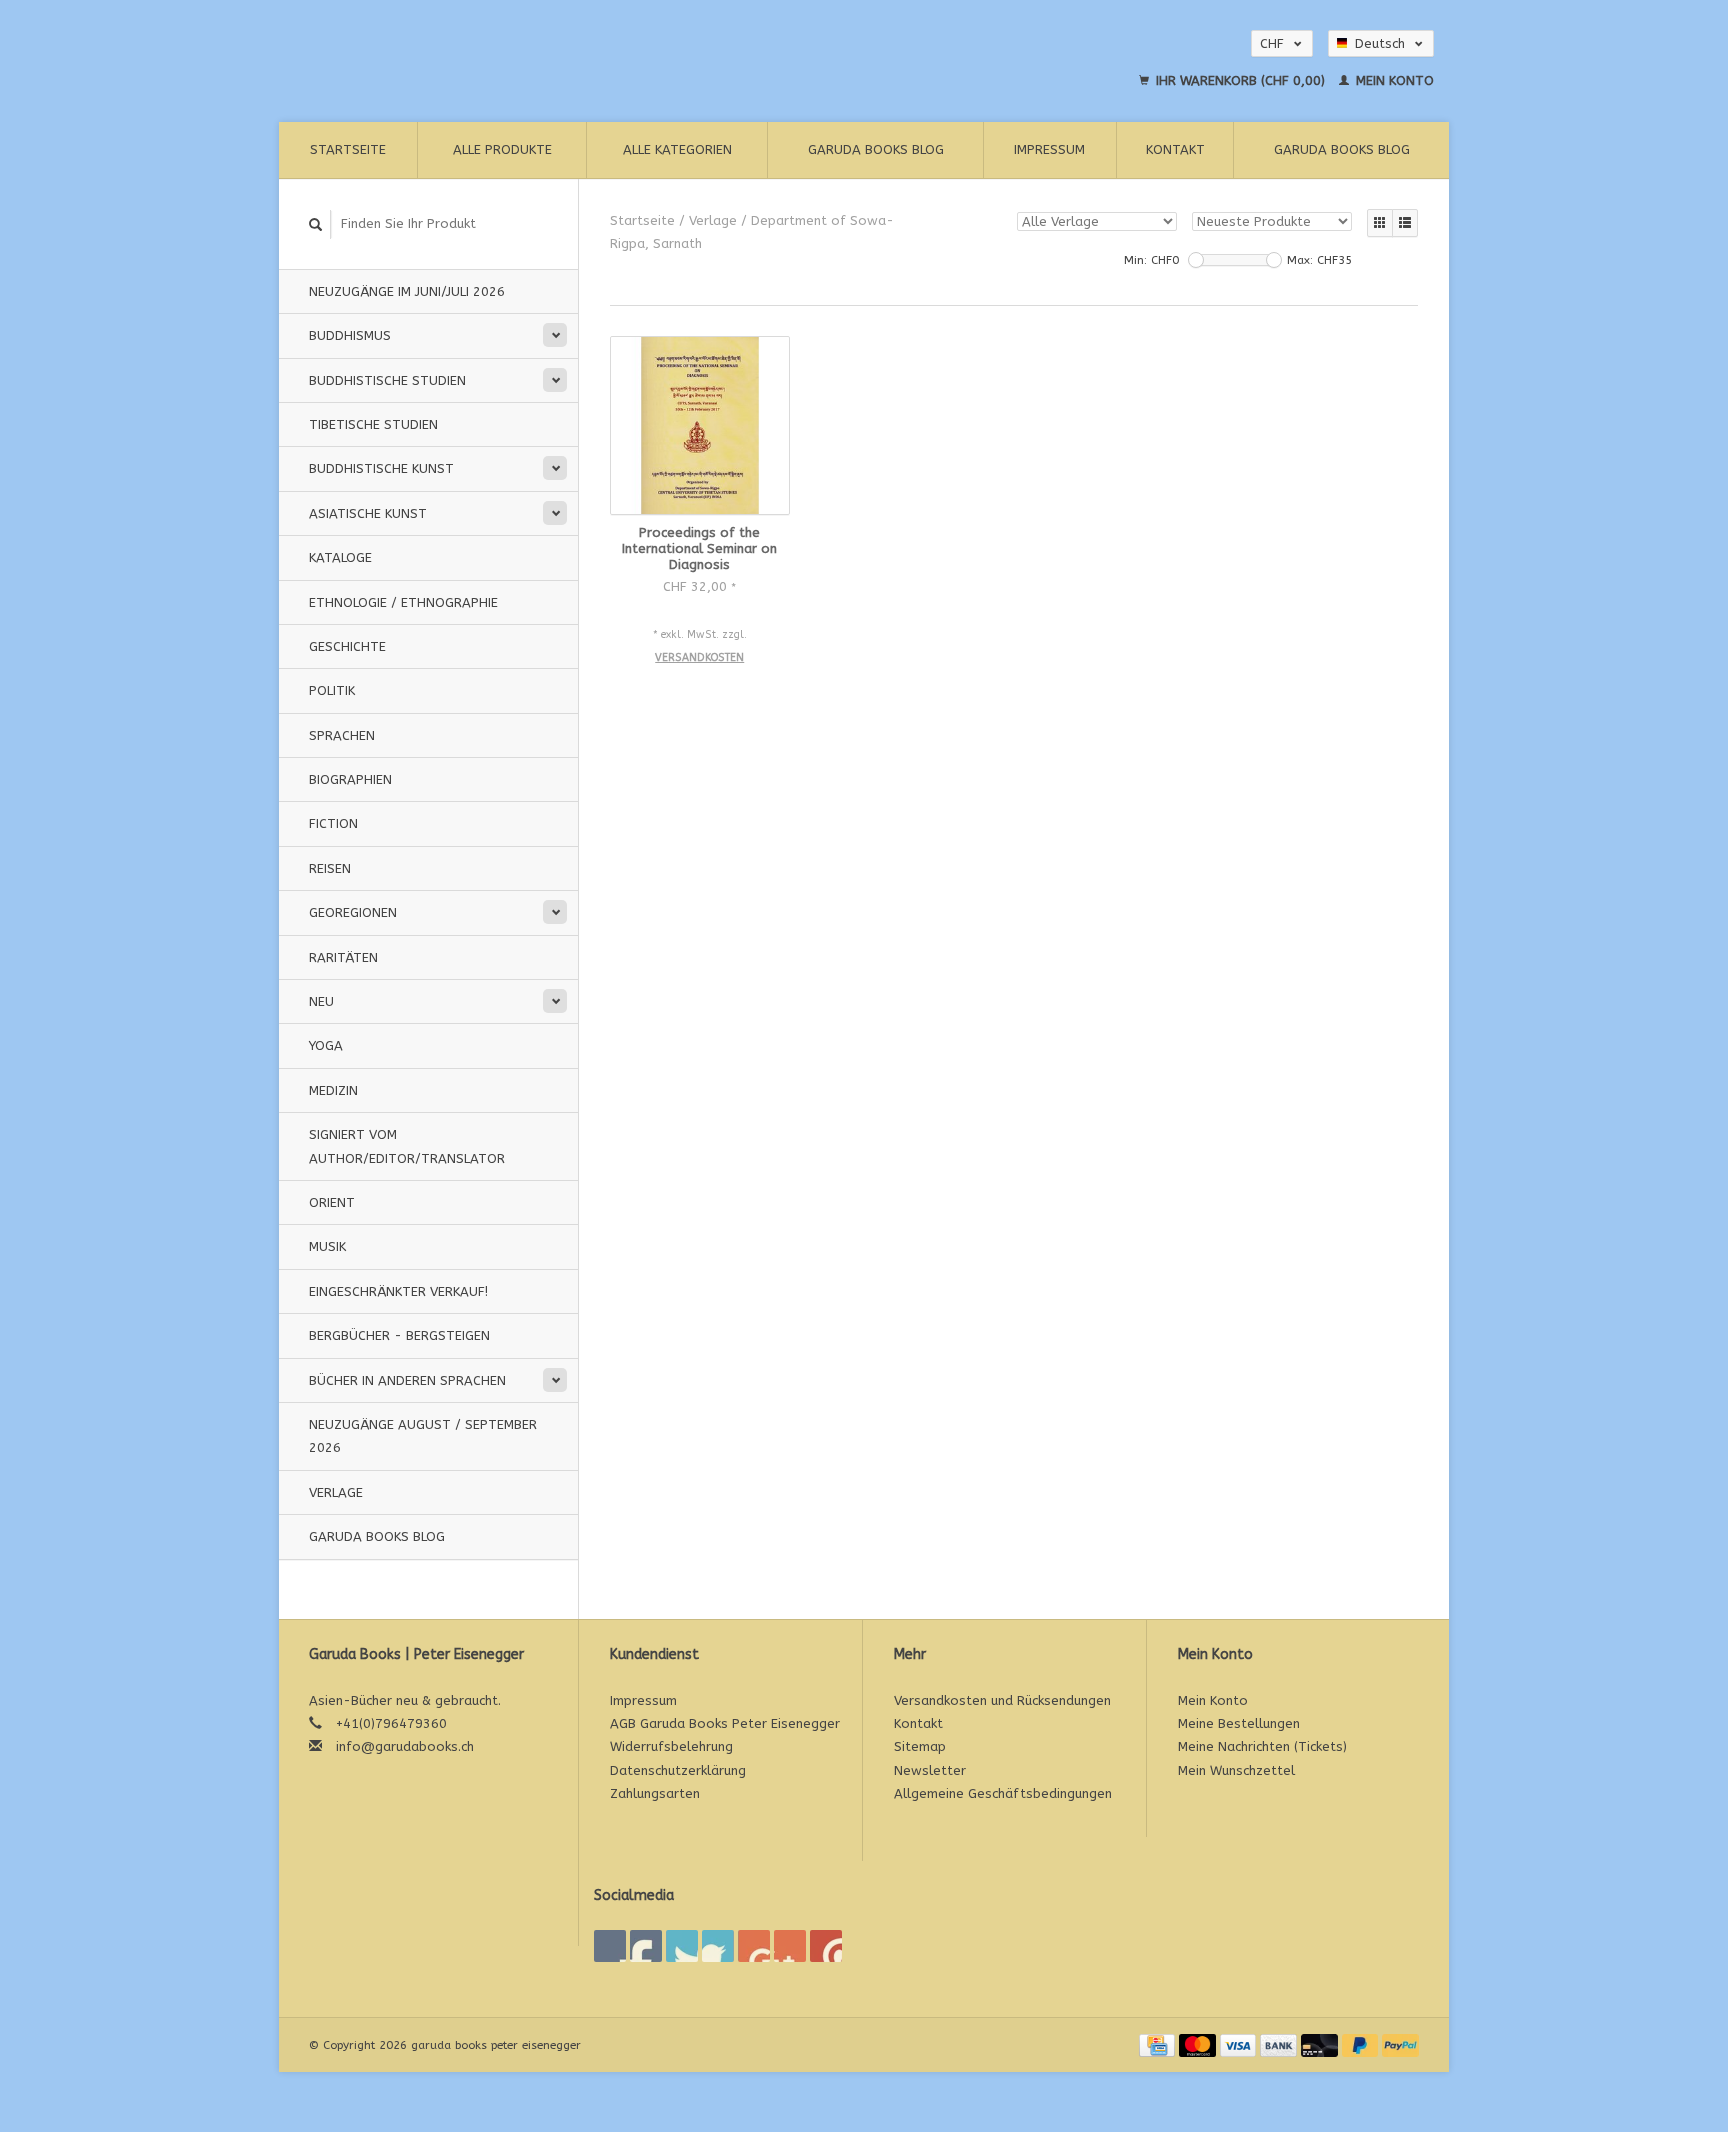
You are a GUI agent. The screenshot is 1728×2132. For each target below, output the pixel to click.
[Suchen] (316, 224)
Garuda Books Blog (876, 149)
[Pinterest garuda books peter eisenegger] (718, 1946)
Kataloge (340, 557)
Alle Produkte (502, 149)
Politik (332, 690)
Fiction (333, 823)
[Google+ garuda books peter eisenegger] (682, 1946)
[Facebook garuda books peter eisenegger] (610, 1946)
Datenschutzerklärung (678, 1770)
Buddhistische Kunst (381, 468)
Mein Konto (1393, 80)
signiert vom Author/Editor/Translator (407, 1146)
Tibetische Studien (373, 424)
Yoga (326, 1045)
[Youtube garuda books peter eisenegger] (754, 1946)
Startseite (348, 149)
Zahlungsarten (655, 1793)
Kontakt (1175, 149)
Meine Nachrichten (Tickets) (1262, 1746)
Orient (332, 1202)
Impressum (1049, 149)
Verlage (336, 1492)
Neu (321, 1001)
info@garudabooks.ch (405, 1746)
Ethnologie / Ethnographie (403, 602)
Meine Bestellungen (1239, 1723)
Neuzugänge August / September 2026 (423, 1436)
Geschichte (347, 646)
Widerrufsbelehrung (671, 1746)
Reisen (330, 868)
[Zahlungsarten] (1159, 2044)
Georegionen (353, 912)
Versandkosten (699, 657)
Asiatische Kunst (368, 513)
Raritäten (343, 957)
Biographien (350, 779)
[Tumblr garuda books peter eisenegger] (790, 1946)
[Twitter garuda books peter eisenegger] (646, 1946)
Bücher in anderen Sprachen (407, 1380)
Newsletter (930, 1770)
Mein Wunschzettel (1236, 1770)
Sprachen (342, 735)
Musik (327, 1246)
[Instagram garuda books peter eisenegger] (826, 1946)
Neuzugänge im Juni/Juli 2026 (407, 291)
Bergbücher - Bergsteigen (399, 1335)
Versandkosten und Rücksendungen (1002, 1700)
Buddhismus (350, 335)
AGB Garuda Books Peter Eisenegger (725, 1723)
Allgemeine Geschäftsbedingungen (1003, 1793)
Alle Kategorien (677, 149)
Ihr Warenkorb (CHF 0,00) (1240, 80)
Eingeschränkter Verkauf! (398, 1291)
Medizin (333, 1090)
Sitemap (920, 1746)
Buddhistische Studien (387, 380)
